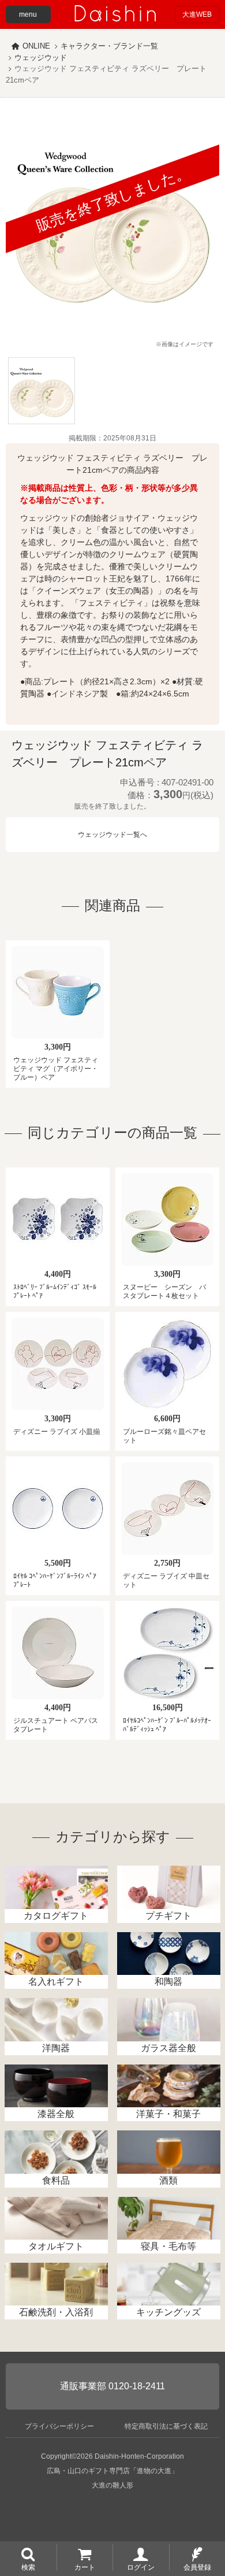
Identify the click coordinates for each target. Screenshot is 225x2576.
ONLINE (36, 46)
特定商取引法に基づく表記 (166, 2426)
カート (85, 2567)
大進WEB (197, 14)
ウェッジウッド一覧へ (112, 835)
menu (28, 14)
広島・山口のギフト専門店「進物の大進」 (112, 2471)
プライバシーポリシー (59, 2426)
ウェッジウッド (41, 58)
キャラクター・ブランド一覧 (109, 46)
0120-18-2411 (137, 2386)
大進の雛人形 (112, 2485)
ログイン (141, 2567)
